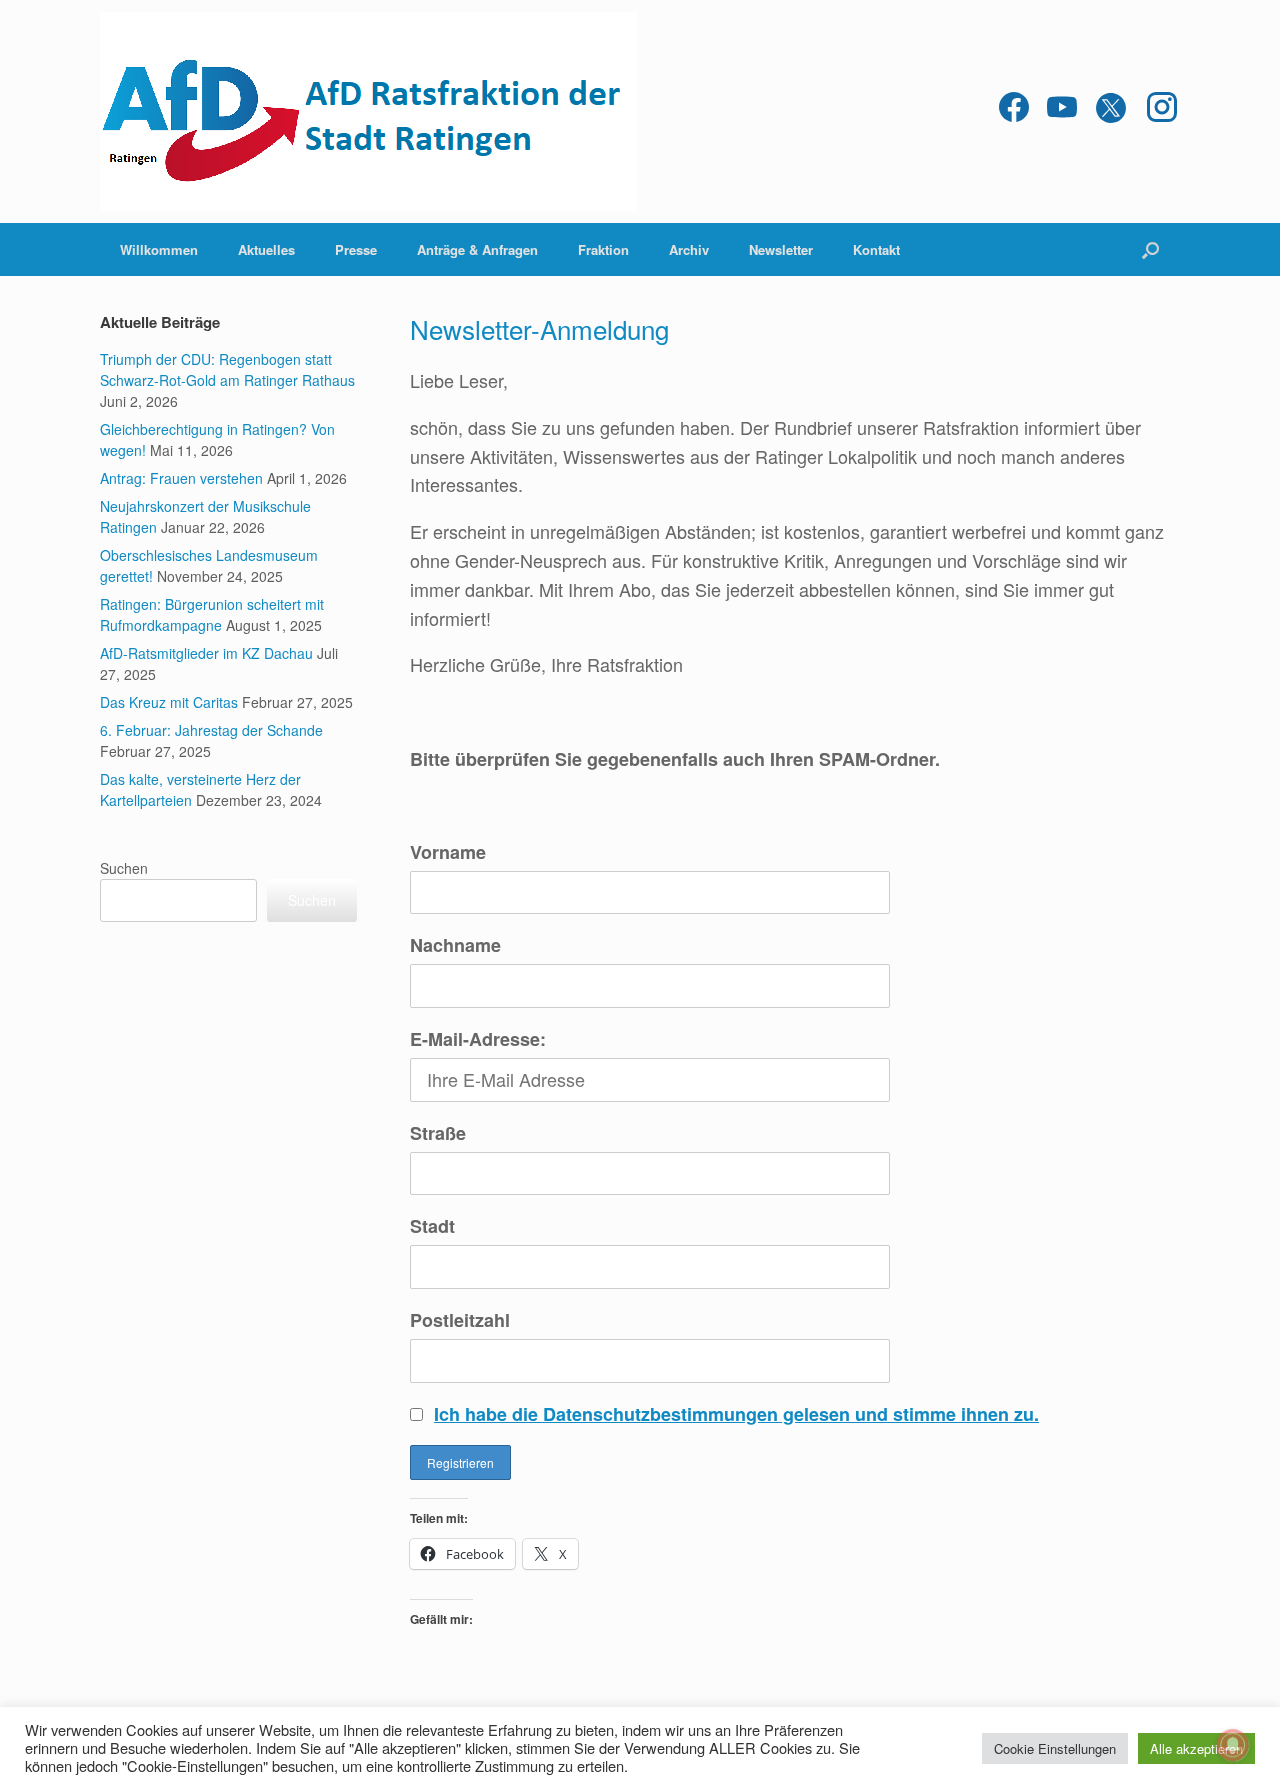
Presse (356, 249)
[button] (1150, 249)
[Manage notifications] (1233, 1745)
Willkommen (159, 249)
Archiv (689, 249)
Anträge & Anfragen (477, 249)
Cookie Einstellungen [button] (1055, 1748)
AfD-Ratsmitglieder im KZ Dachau (206, 653)
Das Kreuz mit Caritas (169, 702)
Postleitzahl (460, 1320)
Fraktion (603, 249)
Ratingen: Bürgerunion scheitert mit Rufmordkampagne (212, 614)
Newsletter (781, 249)
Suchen (124, 868)
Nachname (455, 945)
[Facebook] (1014, 111)
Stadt (432, 1226)
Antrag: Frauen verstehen (181, 478)
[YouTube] (1062, 111)
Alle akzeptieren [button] (1196, 1748)
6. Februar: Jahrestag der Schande (211, 730)
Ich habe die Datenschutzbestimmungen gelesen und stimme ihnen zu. (736, 1414)
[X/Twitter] (1112, 111)
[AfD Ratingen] (368, 111)
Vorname (448, 852)
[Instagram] (1162, 111)
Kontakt (876, 249)
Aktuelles (266, 249)
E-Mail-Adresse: (478, 1039)
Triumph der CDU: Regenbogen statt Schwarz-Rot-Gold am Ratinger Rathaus (227, 369)
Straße (438, 1133)
